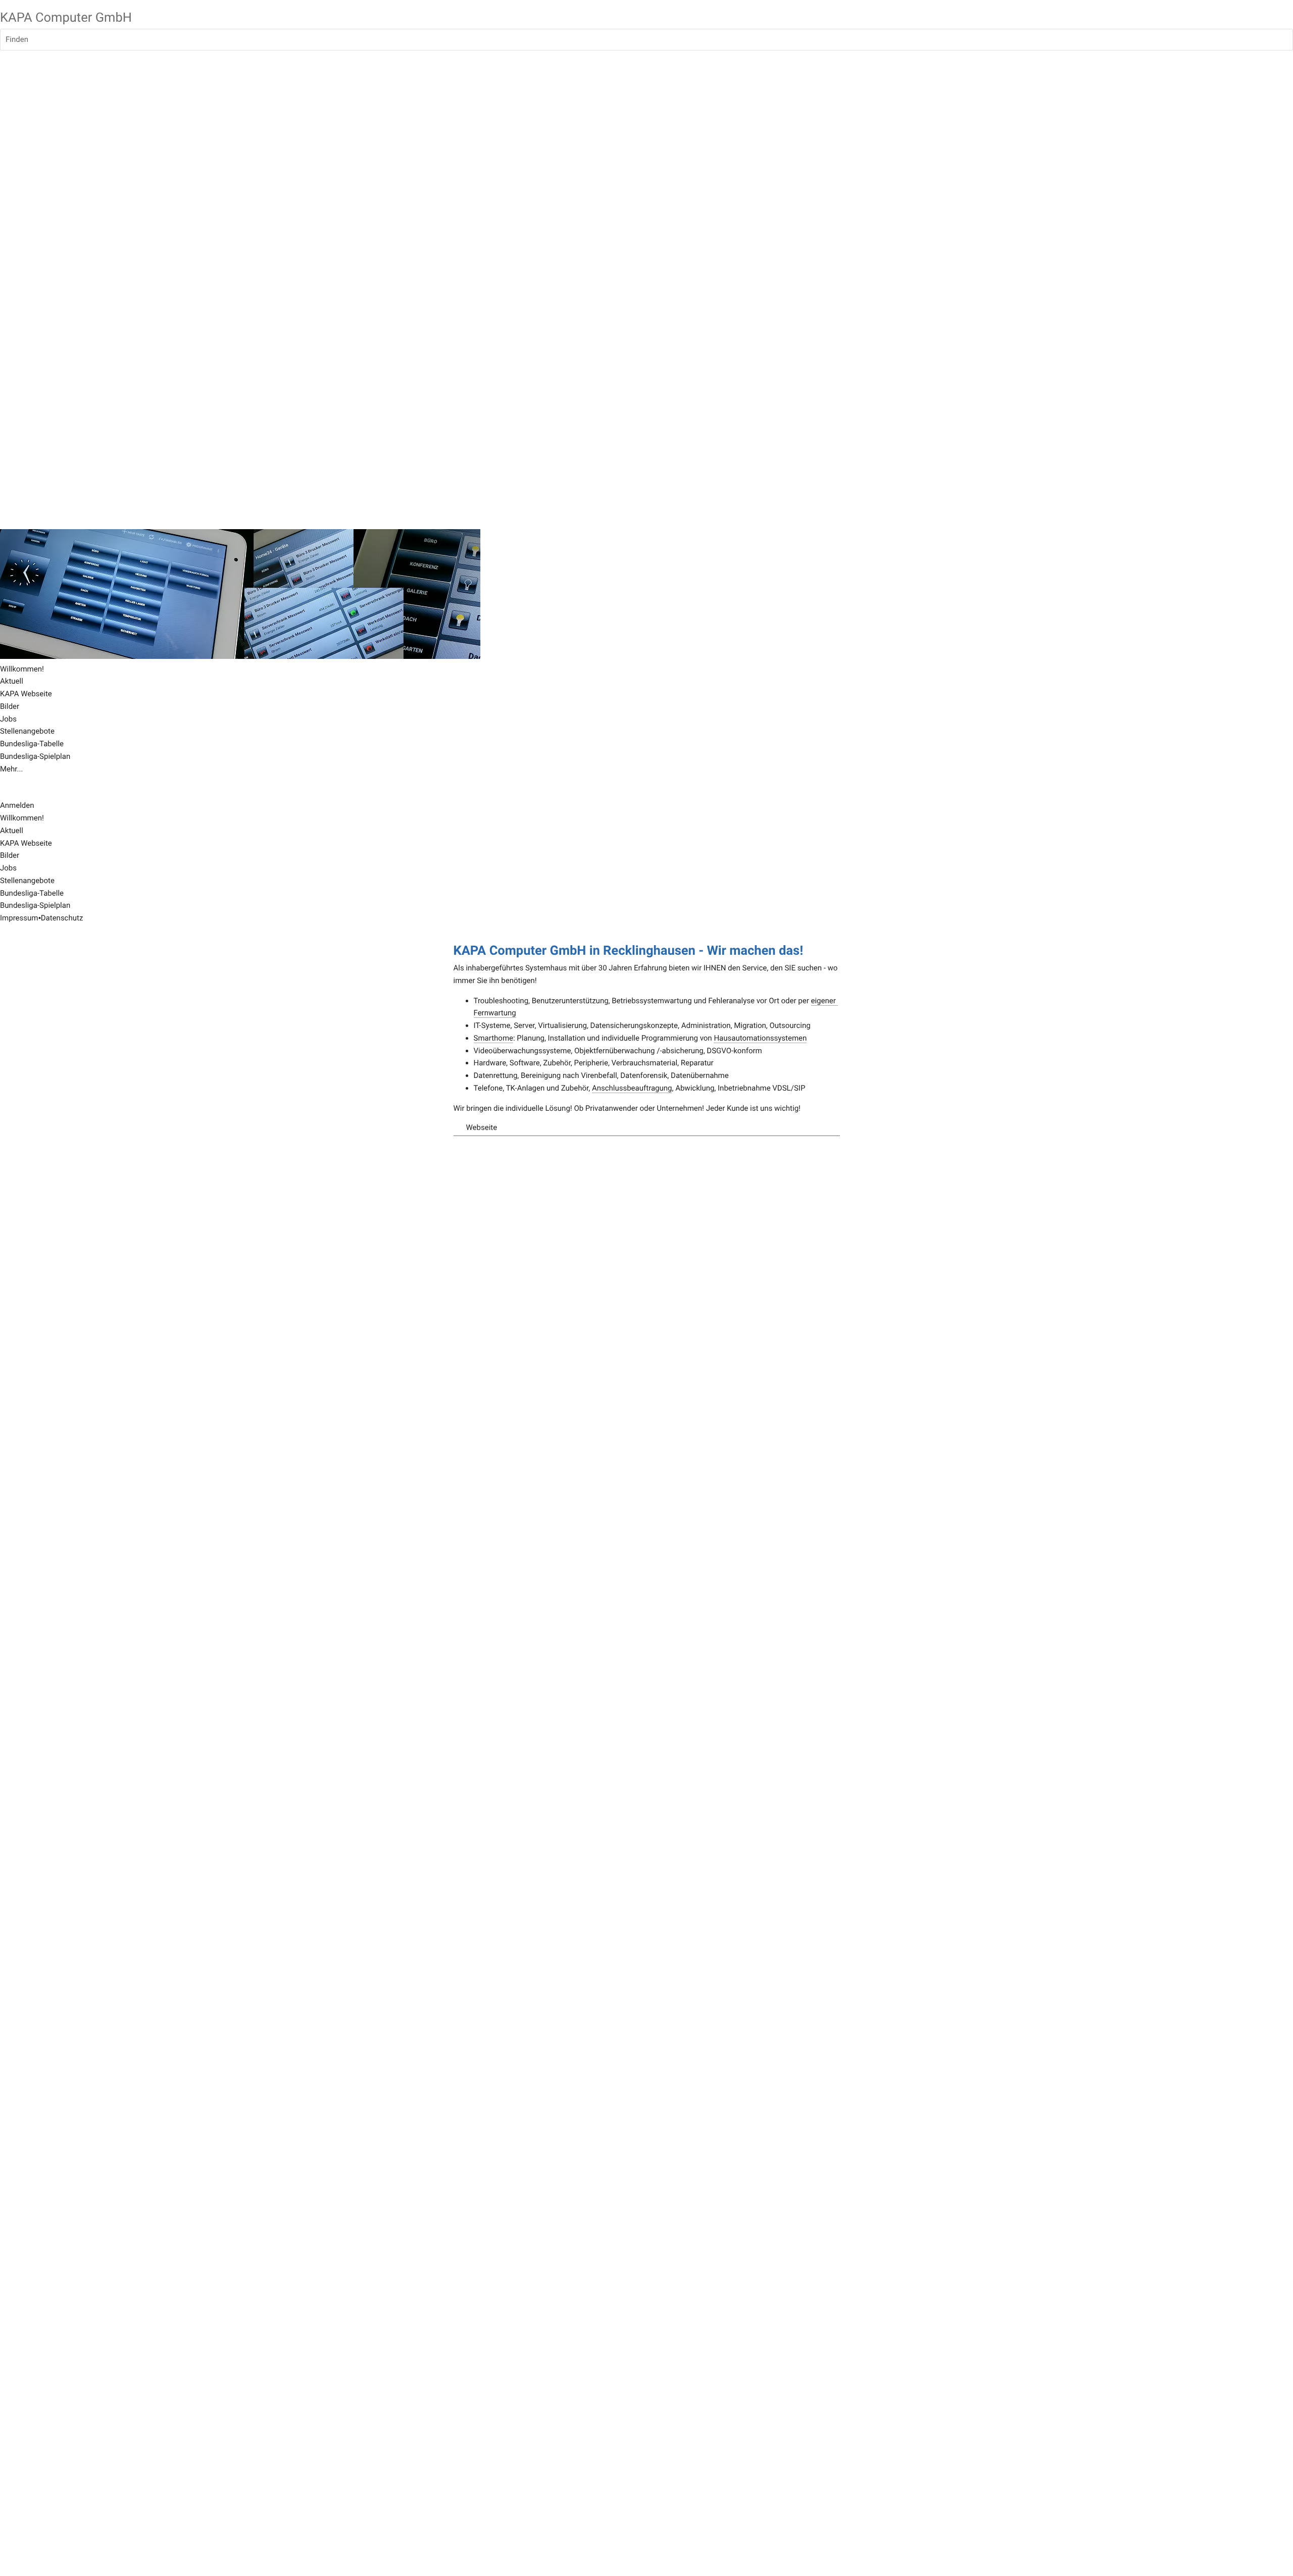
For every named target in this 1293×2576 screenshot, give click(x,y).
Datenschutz (62, 918)
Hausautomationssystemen (760, 1038)
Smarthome (494, 1038)
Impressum (19, 918)
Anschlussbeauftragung (632, 1088)
